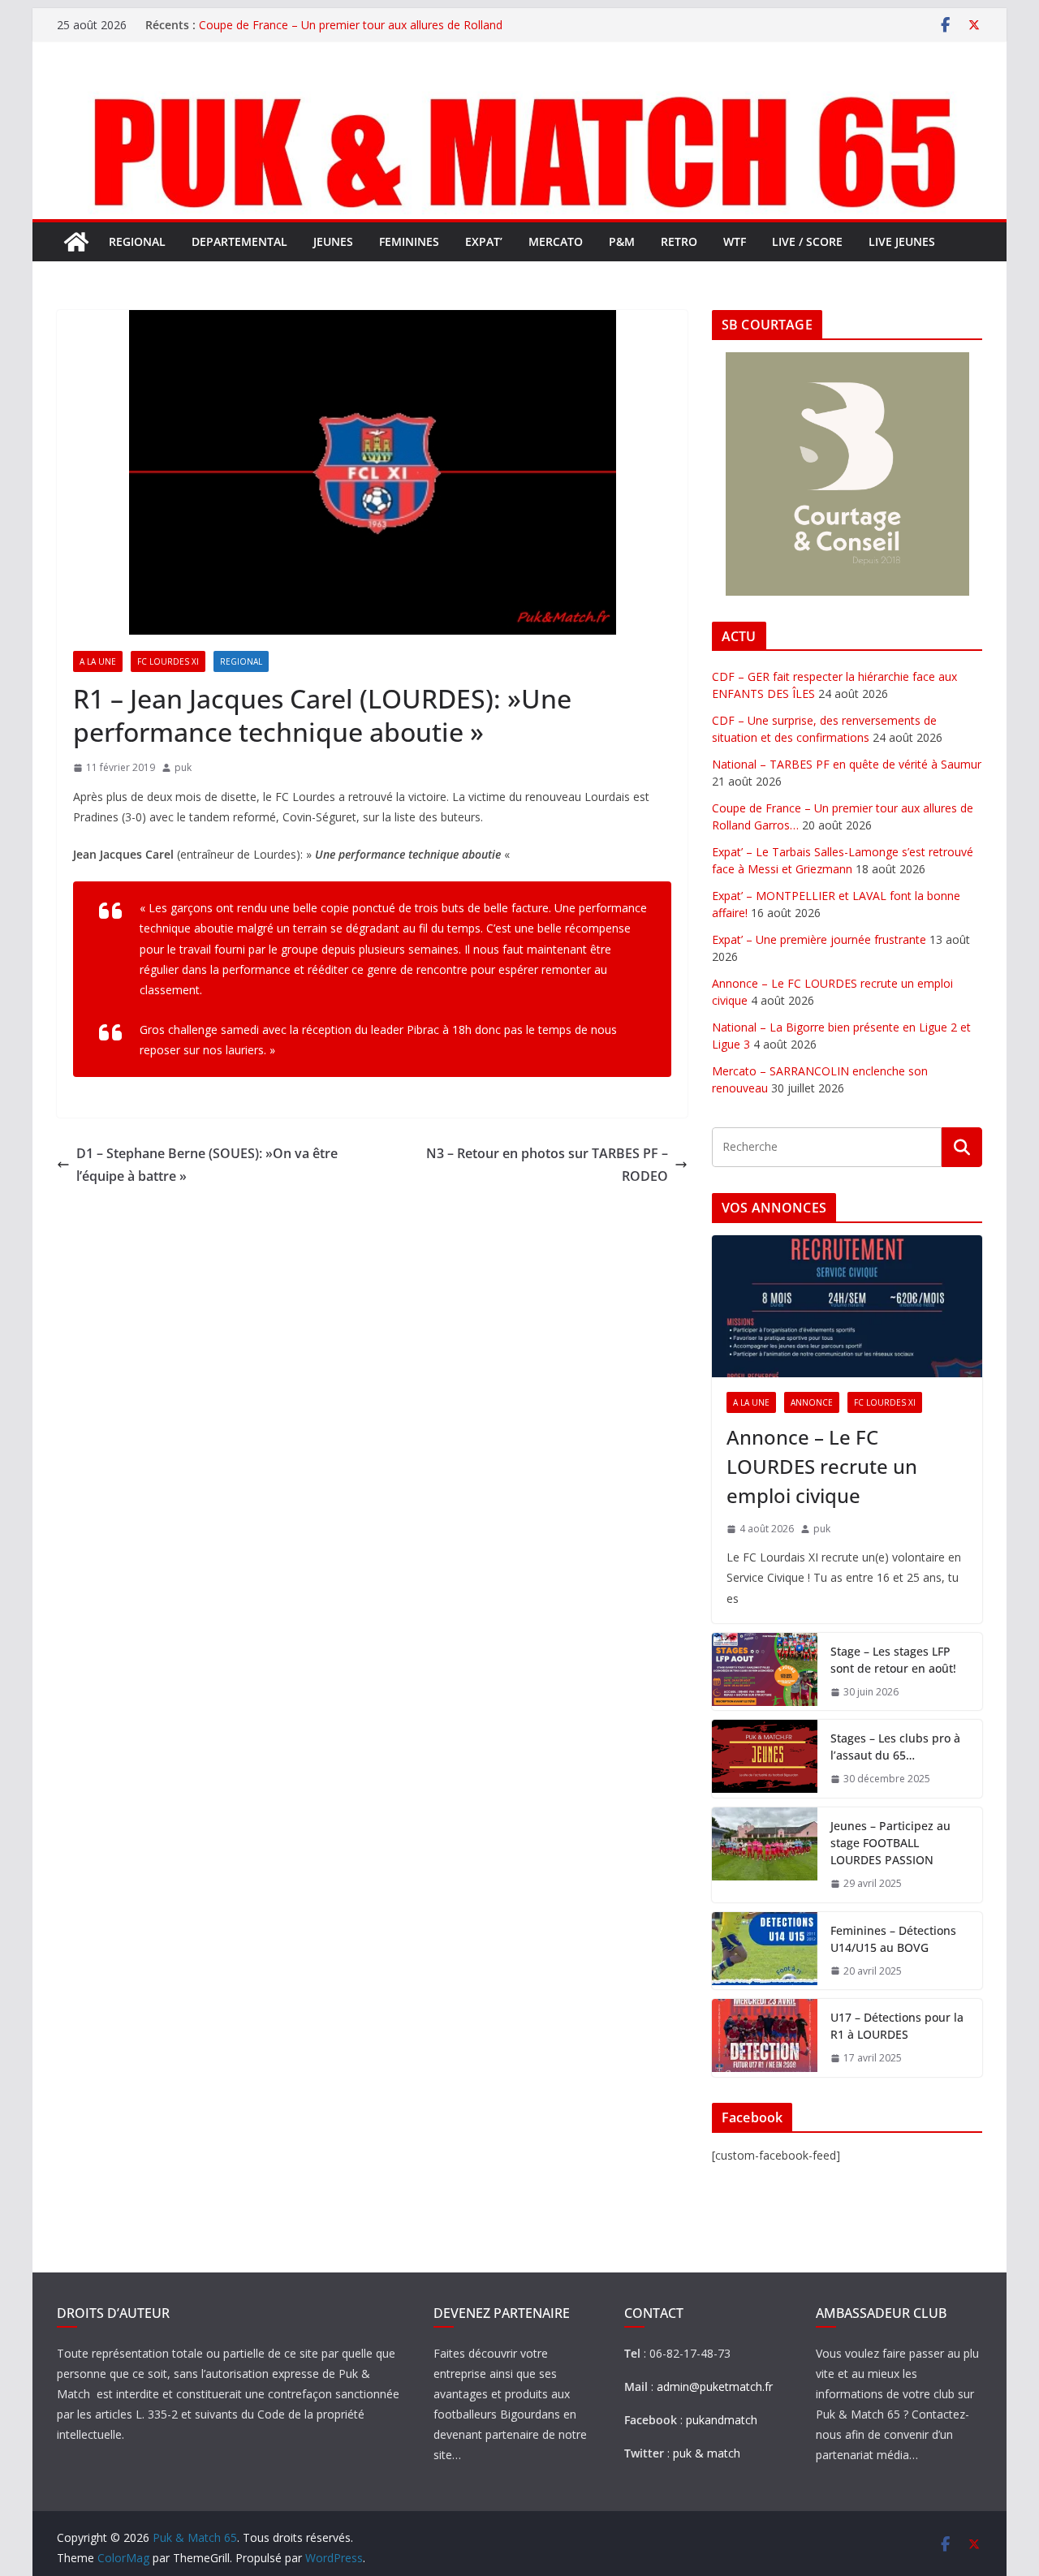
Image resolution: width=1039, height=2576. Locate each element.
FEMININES (409, 241)
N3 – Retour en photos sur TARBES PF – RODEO (547, 1165)
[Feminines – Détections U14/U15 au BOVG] (765, 1951)
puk (183, 767)
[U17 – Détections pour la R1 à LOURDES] (765, 2038)
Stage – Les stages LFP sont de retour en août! (893, 1660)
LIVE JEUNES (902, 241)
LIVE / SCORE (807, 241)
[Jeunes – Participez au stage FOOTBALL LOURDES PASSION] (765, 1855)
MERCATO (556, 241)
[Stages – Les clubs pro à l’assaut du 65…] (765, 1759)
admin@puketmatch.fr (715, 2386)
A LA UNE (98, 661)
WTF (735, 241)
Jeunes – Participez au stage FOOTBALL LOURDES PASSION (890, 1843)
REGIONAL (137, 241)
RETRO (679, 241)
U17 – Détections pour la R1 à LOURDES (897, 2026)
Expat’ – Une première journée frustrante (819, 939)
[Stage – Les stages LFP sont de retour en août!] (765, 1672)
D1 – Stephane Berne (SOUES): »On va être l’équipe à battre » (207, 1165)
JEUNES (333, 241)
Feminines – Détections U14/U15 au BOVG (893, 1939)
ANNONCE (812, 1402)
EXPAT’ (484, 241)
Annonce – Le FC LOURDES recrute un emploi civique (822, 1466)
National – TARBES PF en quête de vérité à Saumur (847, 764)
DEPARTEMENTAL (239, 241)
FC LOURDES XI (168, 661)
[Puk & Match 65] (519, 92)
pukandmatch (722, 2420)
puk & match (707, 2453)
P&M (622, 241)
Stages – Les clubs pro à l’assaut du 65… (895, 1747)
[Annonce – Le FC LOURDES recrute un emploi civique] (847, 1306)
